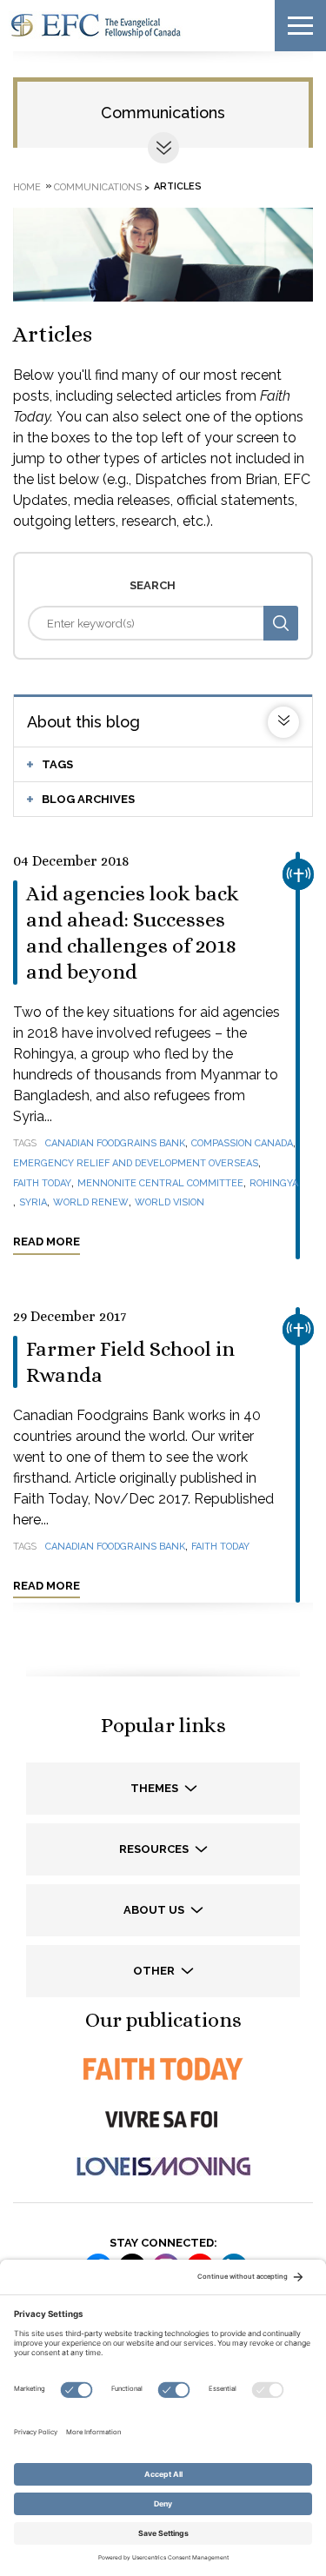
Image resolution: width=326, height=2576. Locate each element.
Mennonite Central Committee (160, 1183)
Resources (155, 1849)
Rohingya (274, 1183)
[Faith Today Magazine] (163, 2069)
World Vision (170, 1202)
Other (155, 1971)
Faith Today (42, 1183)
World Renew (91, 1202)
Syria (33, 1202)
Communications (163, 113)
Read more (47, 1242)
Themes (156, 1788)
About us (155, 1910)
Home (27, 186)
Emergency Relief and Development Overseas (136, 1163)
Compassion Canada (242, 1143)
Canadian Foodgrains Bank (115, 1143)
